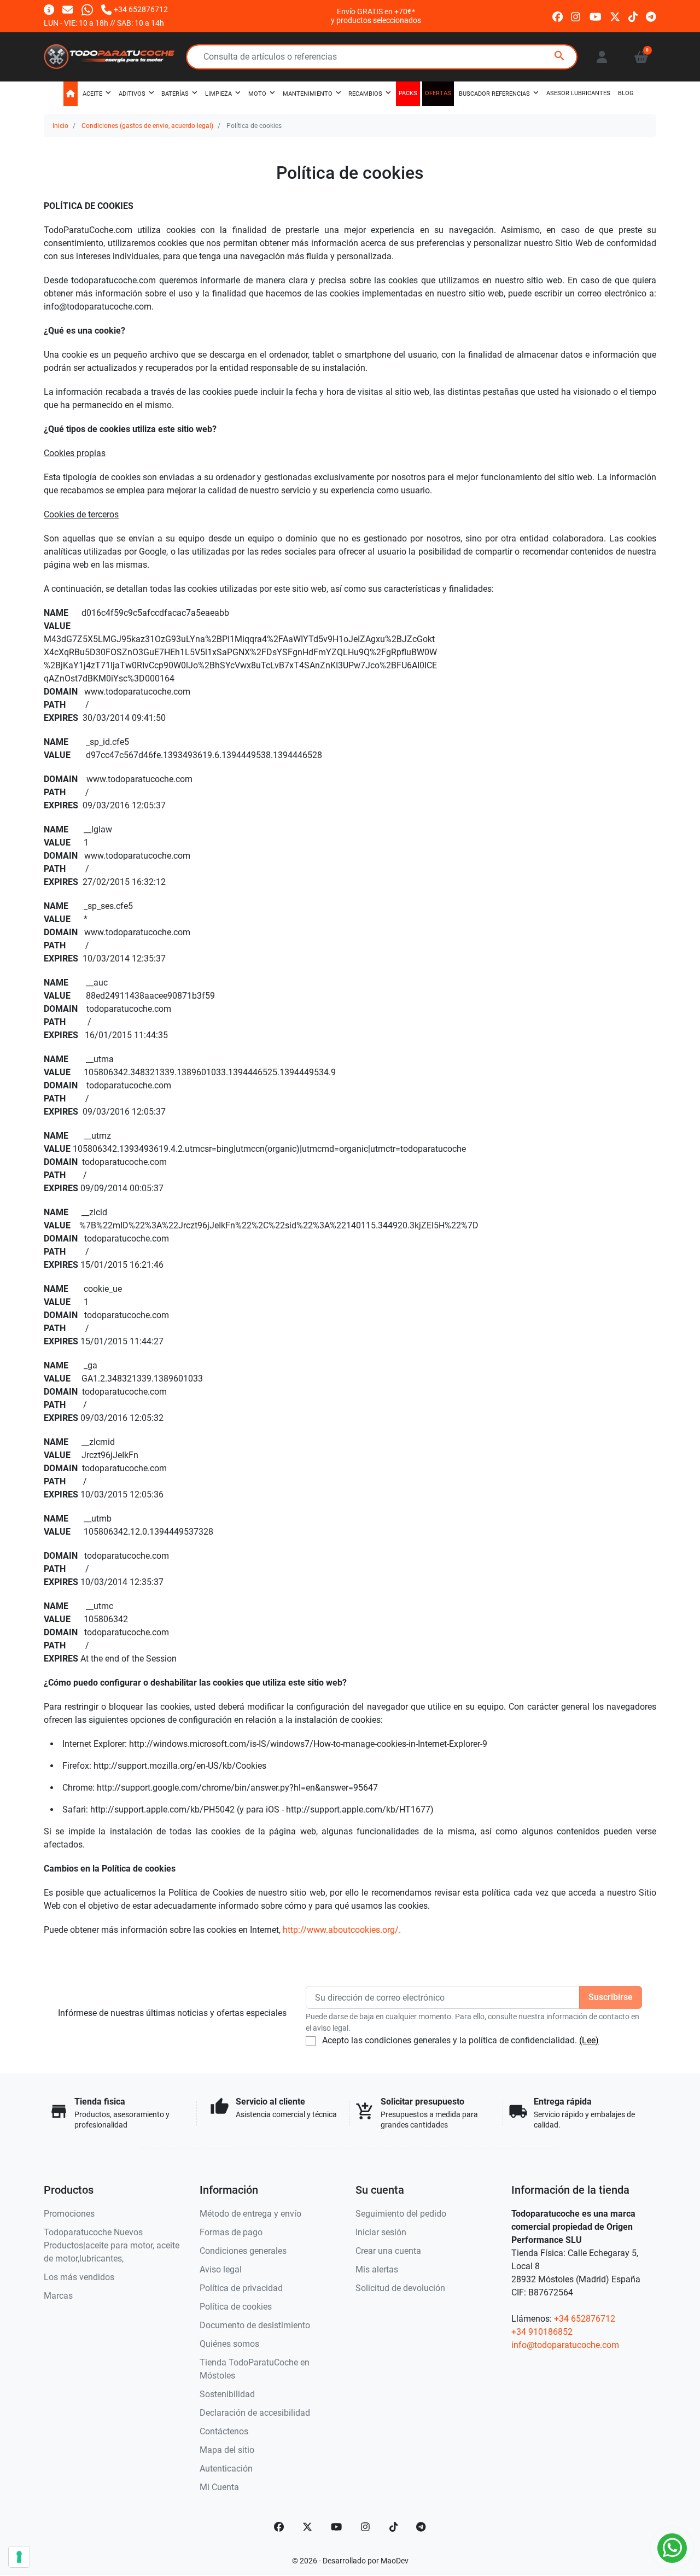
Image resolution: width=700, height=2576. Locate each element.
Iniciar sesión (381, 2232)
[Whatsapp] (87, 9)
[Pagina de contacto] (49, 9)
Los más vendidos (79, 2277)
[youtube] (596, 16)
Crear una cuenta (388, 2251)
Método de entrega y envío (250, 2214)
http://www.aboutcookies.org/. (342, 1930)
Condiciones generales (243, 2251)
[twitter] (615, 16)
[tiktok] (633, 16)
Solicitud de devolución (400, 2288)
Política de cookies (236, 2307)
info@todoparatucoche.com (565, 2345)
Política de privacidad (241, 2288)
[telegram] (651, 16)
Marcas (58, 2296)
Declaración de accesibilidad (255, 2413)
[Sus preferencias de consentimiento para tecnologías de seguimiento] (19, 2557)
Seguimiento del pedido (401, 2214)
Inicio (60, 126)
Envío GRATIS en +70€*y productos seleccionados (376, 16)
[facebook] (558, 16)
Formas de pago (231, 2232)
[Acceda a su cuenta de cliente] (602, 57)
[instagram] (576, 16)
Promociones (69, 2214)
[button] (641, 57)
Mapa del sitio (227, 2450)
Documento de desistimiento (255, 2325)
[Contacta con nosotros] (68, 9)
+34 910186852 (542, 2332)
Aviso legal (221, 2269)
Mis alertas (377, 2269)
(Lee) (589, 2040)
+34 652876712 (585, 2319)
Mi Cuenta (219, 2487)
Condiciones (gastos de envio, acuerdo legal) (147, 126)
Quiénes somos (229, 2344)
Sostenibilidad (227, 2394)
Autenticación (226, 2469)
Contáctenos (224, 2431)
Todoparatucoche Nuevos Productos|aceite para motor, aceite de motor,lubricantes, (112, 2245)
